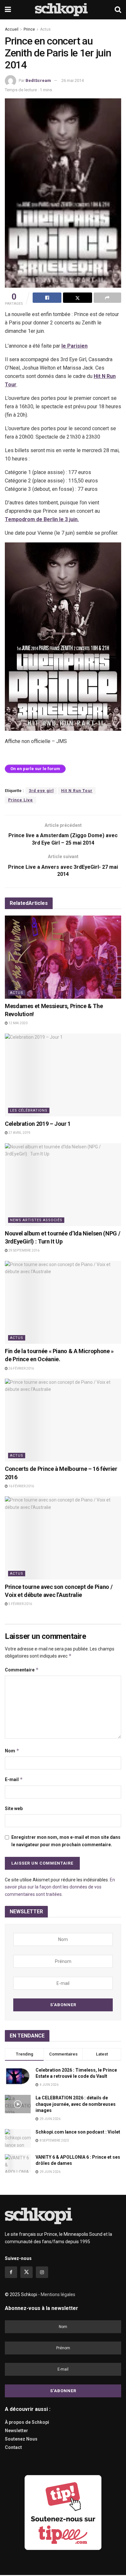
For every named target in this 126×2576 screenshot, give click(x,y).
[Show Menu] (8, 10)
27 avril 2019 (19, 1133)
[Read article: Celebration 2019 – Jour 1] (63, 1075)
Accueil (12, 29)
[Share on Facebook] (47, 298)
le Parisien (74, 346)
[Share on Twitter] (77, 298)
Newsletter (16, 2431)
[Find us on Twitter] (26, 2272)
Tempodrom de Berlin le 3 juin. (42, 519)
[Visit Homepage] (63, 10)
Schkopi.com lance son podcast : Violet (78, 2132)
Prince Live (21, 800)
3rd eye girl (41, 791)
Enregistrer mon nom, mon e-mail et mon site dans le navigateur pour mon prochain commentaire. (66, 1841)
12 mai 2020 (18, 1023)
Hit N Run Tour (77, 791)
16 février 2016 (21, 1486)
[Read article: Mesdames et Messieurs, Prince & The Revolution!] (63, 957)
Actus (45, 29)
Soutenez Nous (21, 2439)
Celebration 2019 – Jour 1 (38, 1124)
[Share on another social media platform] (107, 298)
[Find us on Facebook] (11, 2272)
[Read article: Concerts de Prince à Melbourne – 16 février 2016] (63, 1420)
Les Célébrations (29, 1110)
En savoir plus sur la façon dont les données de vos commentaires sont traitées (60, 1887)
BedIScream (38, 80)
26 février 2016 (21, 1368)
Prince (29, 29)
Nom (12, 1751)
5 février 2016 (20, 1604)
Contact (13, 2447)
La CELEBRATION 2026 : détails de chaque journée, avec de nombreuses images (76, 2104)
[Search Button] (118, 10)
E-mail (14, 1779)
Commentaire (22, 1670)
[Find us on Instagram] (42, 2272)
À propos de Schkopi (27, 2422)
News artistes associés (36, 1220)
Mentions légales (58, 2294)
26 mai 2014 (73, 80)
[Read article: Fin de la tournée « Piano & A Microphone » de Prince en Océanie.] (63, 1302)
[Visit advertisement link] (63, 2513)
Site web (14, 1808)
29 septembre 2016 (24, 1250)
